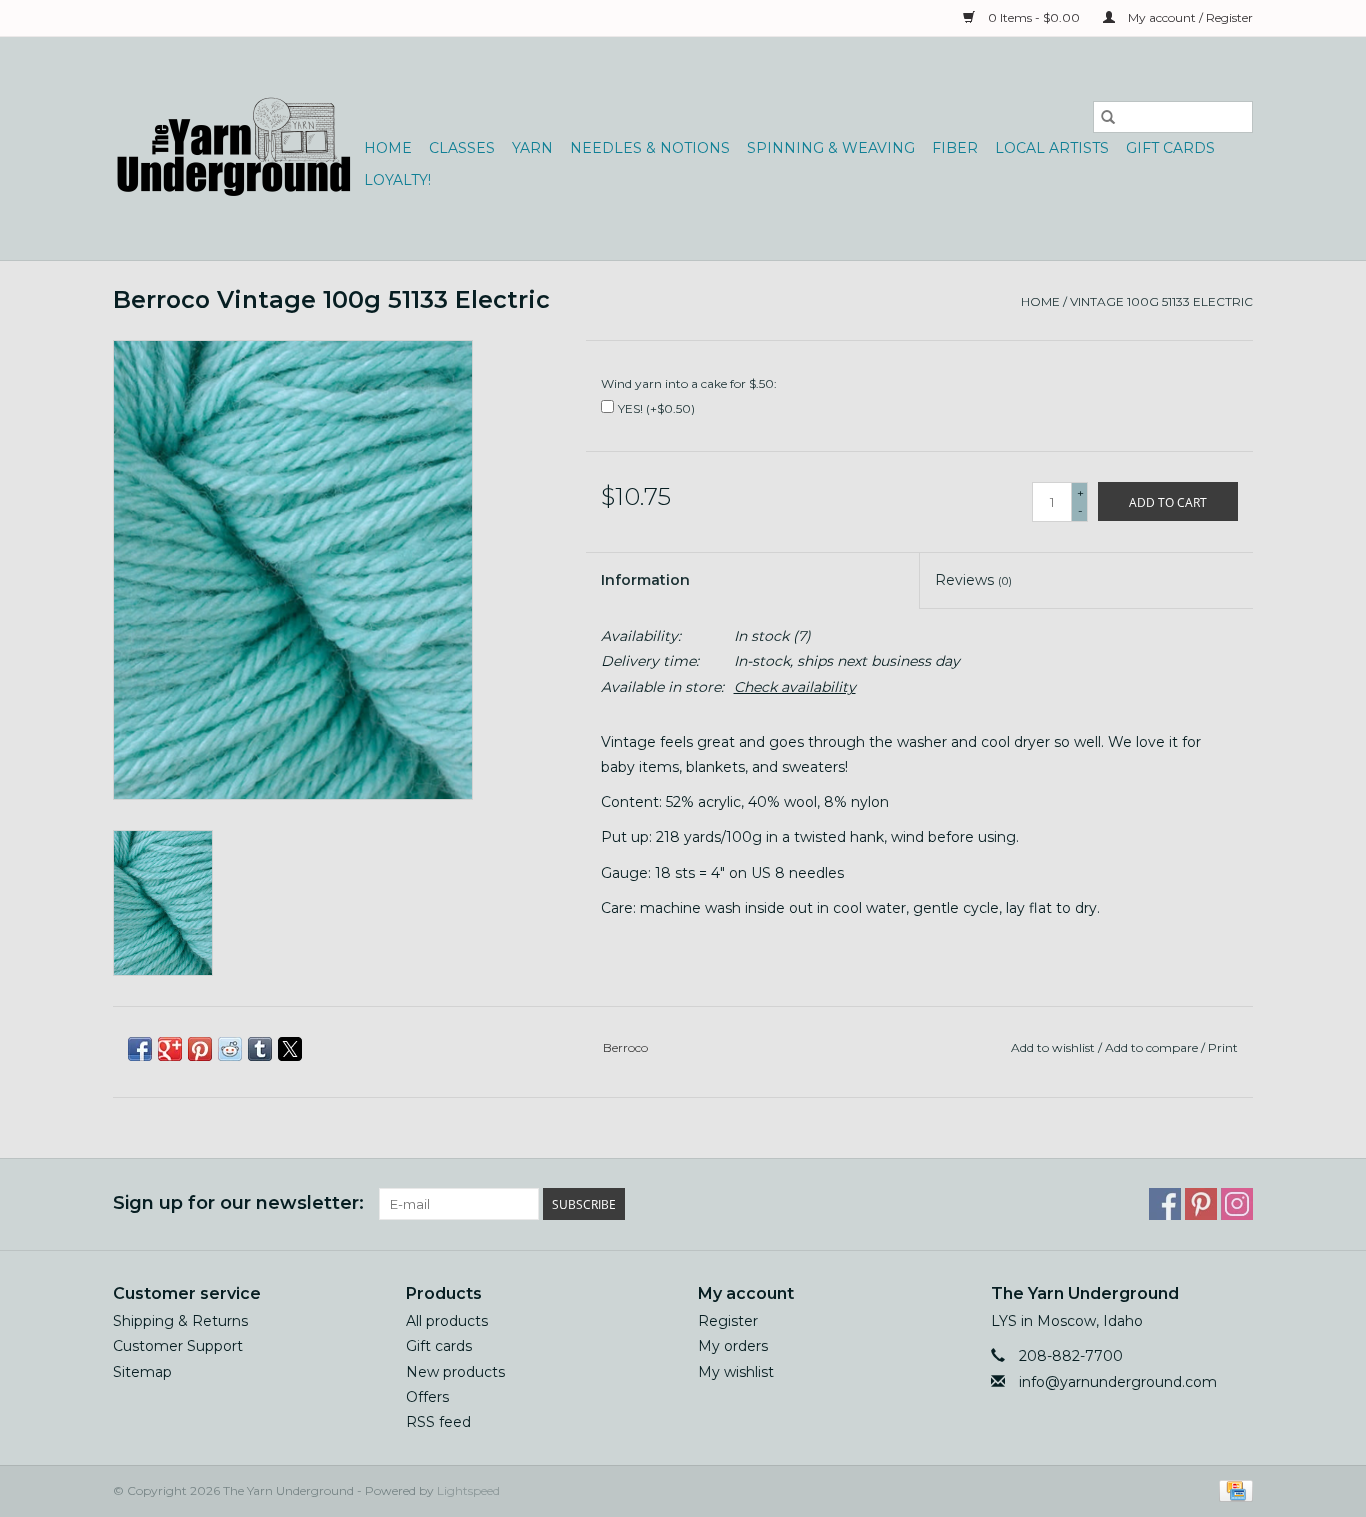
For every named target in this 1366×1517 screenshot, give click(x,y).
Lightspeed (468, 1490)
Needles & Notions (650, 148)
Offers (427, 1397)
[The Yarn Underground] (235, 148)
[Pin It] (200, 1049)
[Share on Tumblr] (260, 1049)
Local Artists (1052, 148)
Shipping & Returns (180, 1321)
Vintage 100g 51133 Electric (1161, 301)
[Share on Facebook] (140, 1049)
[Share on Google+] (170, 1049)
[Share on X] (290, 1049)
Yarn (532, 148)
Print (1223, 1047)
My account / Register (1189, 17)
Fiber (955, 148)
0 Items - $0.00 (1034, 17)
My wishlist (736, 1372)
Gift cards (1170, 148)
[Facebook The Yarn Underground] (1165, 1204)
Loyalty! (397, 180)
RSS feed (438, 1422)
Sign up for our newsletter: (238, 1203)
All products (447, 1321)
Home (388, 148)
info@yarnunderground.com (1118, 1382)
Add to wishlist (1054, 1047)
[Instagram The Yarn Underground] (1237, 1204)
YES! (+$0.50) (656, 408)
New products (455, 1372)
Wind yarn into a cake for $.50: (689, 383)
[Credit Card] (1232, 1489)
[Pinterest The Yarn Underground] (1201, 1204)
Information (645, 580)
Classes (462, 148)
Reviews (973, 580)
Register (728, 1321)
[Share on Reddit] (230, 1049)
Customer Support (178, 1346)
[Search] (1108, 117)
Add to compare (1153, 1047)
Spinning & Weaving (831, 148)
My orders (733, 1346)
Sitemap (142, 1372)
